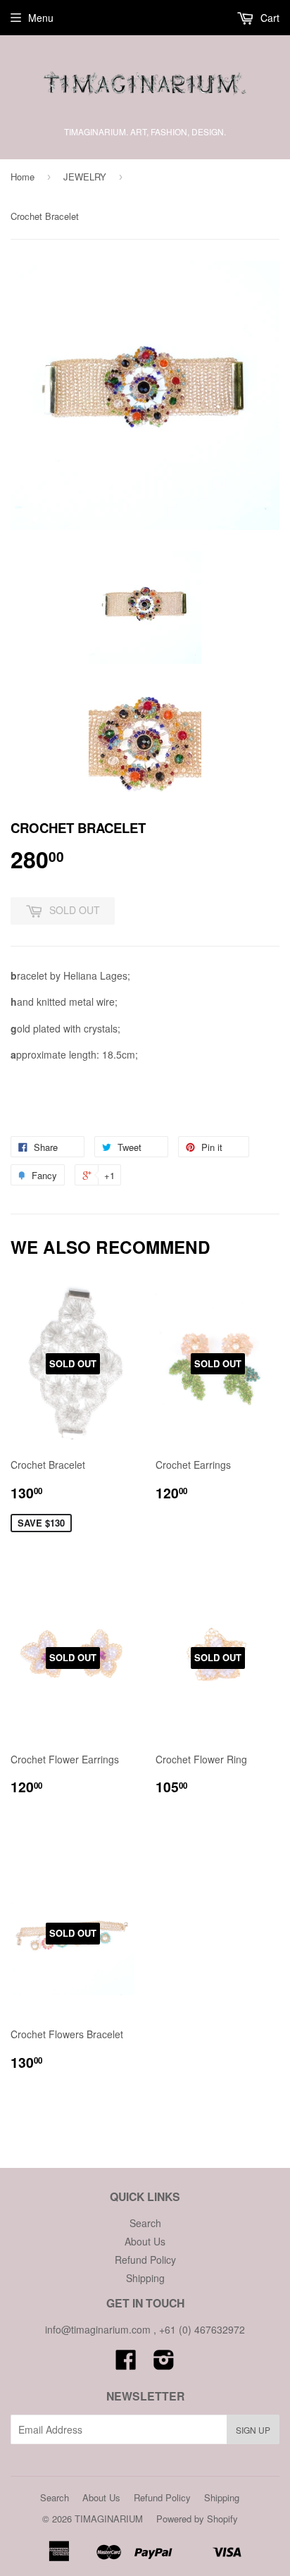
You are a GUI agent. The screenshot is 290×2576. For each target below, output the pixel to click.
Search (145, 2223)
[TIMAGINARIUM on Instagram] (164, 2364)
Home (23, 177)
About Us (145, 2241)
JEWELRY (85, 177)
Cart (269, 18)
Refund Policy (145, 2260)
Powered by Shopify (197, 2519)
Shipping (145, 2278)
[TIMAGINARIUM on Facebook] (126, 2364)
